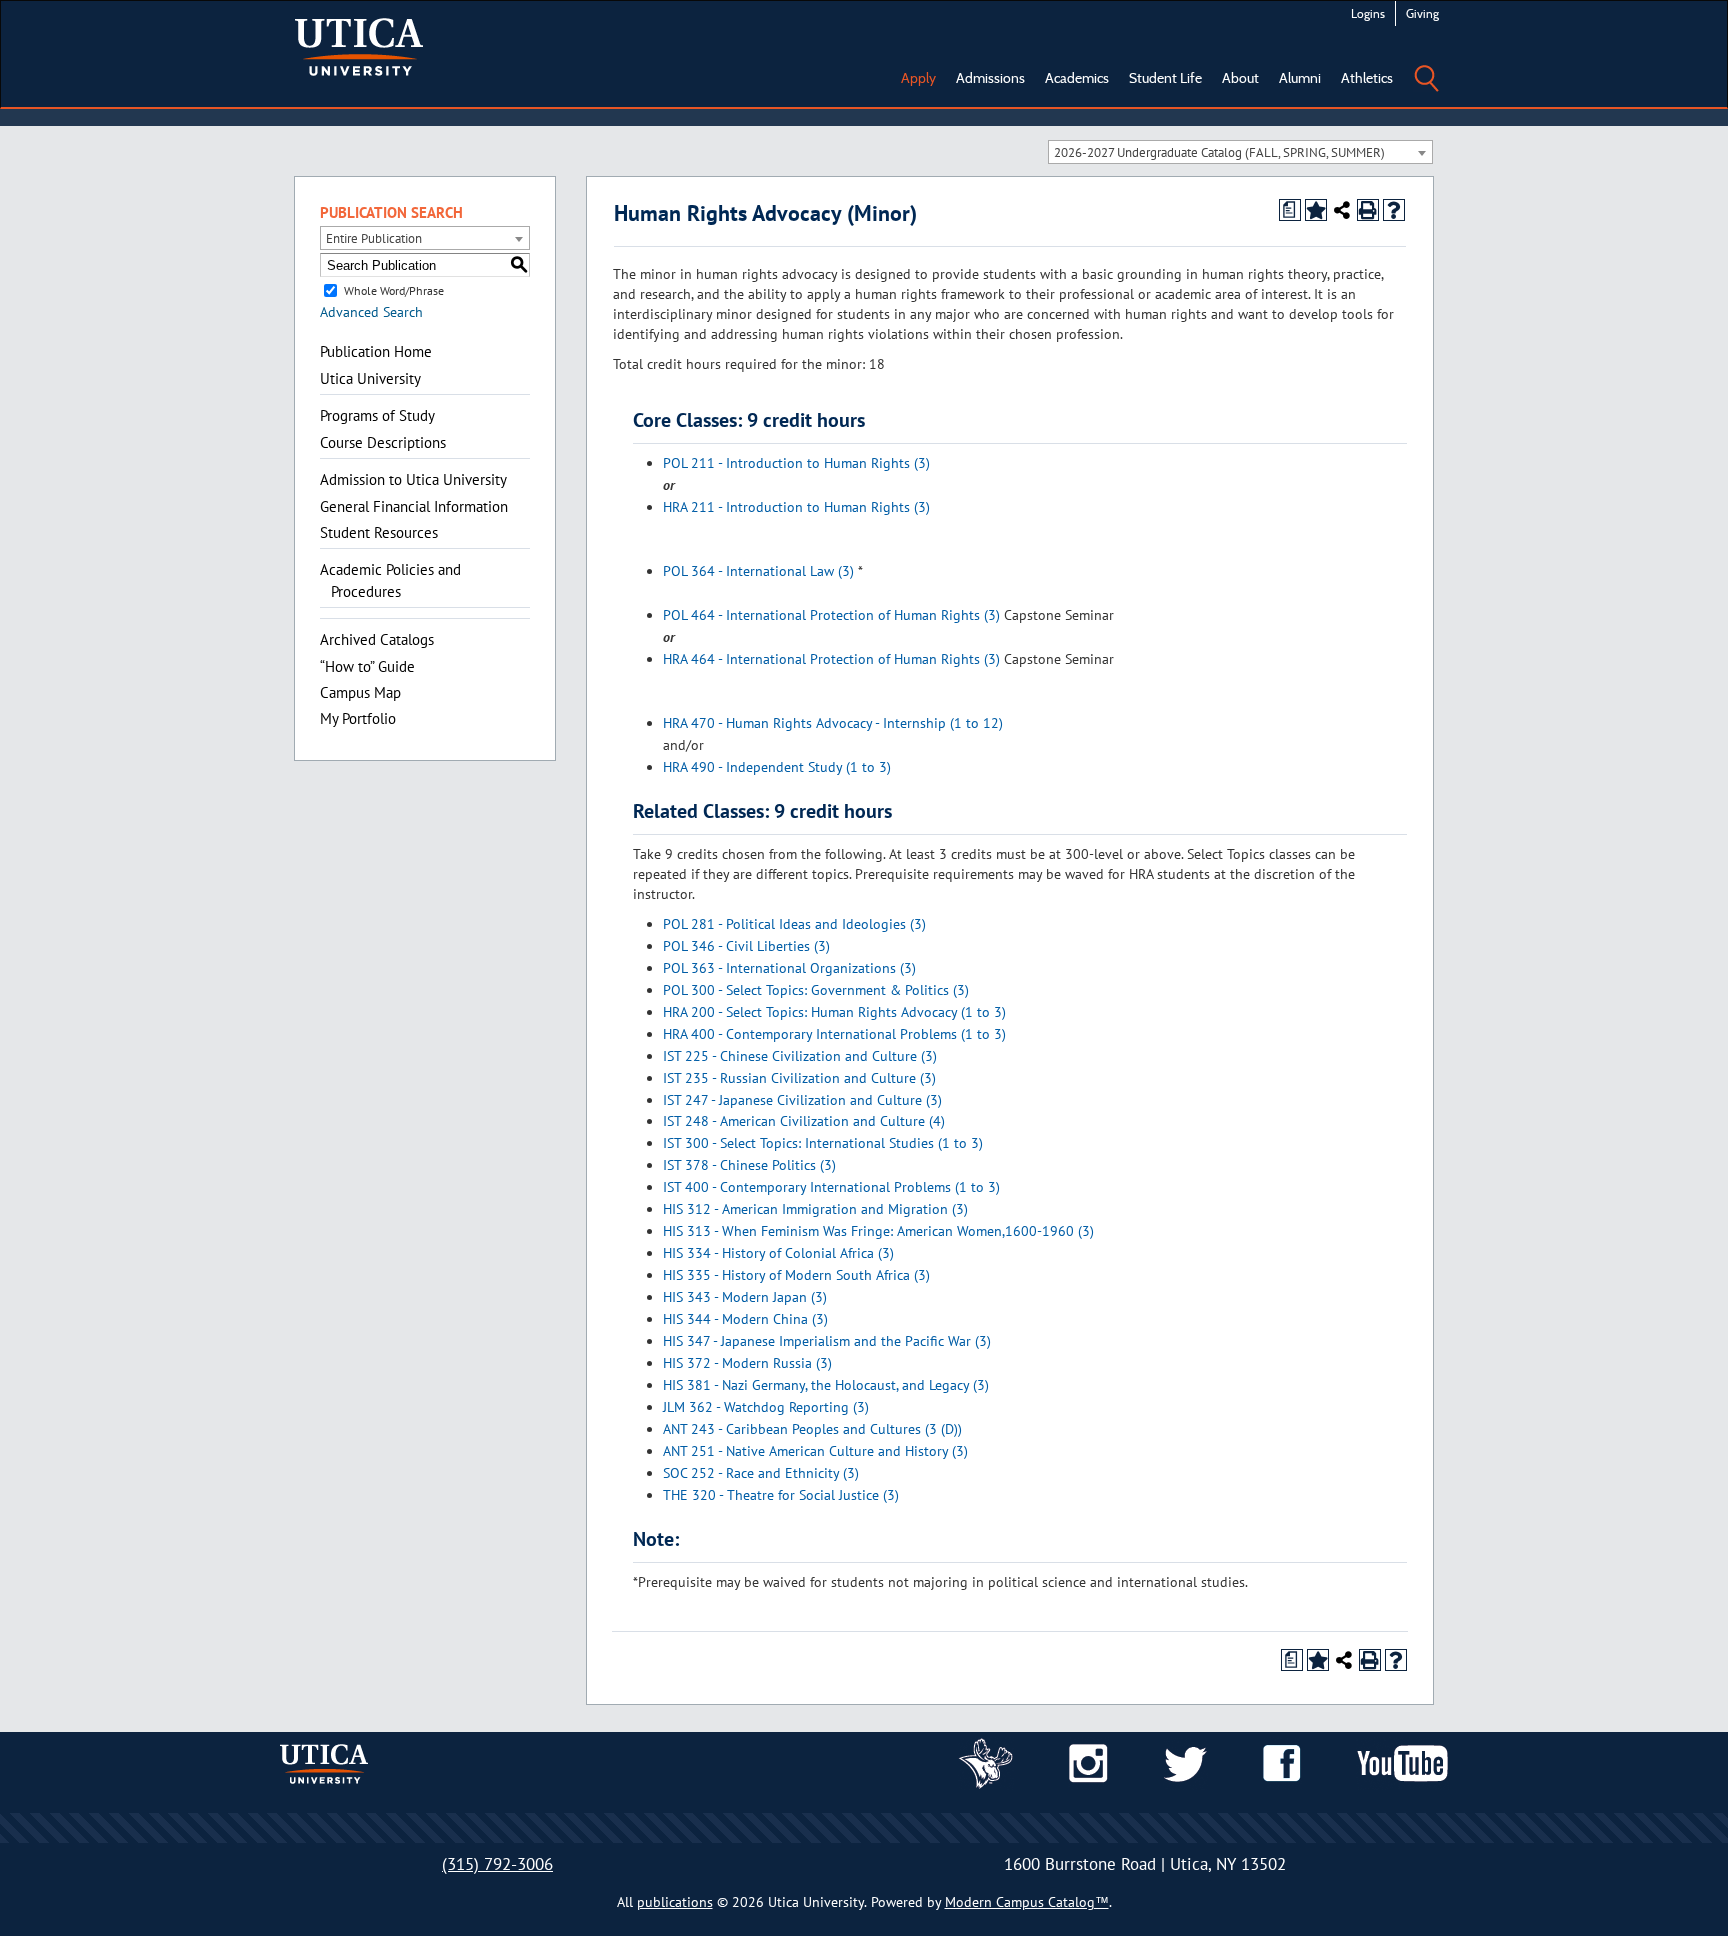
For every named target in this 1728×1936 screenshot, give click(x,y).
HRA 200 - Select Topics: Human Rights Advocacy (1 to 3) (834, 1012)
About (1240, 78)
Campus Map (360, 692)
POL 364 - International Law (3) (758, 571)
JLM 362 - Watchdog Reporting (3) (766, 1407)
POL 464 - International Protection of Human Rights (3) (831, 615)
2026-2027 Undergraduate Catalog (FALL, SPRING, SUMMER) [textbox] (1219, 152)
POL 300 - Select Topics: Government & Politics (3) (816, 990)
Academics (1077, 78)
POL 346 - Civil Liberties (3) (746, 946)
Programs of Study (377, 415)
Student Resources (379, 532)
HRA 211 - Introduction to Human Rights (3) (796, 507)
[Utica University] (359, 45)
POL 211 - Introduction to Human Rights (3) (796, 463)
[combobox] (1240, 152)
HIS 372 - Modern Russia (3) (747, 1363)
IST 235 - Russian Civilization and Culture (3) (799, 1078)
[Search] (1426, 64)
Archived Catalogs (377, 639)
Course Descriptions (383, 442)
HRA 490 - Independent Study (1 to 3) (777, 767)
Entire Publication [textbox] (374, 238)
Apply (918, 78)
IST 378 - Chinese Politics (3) (749, 1165)
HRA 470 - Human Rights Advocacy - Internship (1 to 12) (833, 723)
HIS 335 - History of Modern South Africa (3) (796, 1275)
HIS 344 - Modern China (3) (745, 1319)
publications (675, 1902)
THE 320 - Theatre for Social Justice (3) (781, 1495)
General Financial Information (414, 506)
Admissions (990, 78)
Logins (1368, 13)
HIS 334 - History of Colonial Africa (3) (778, 1253)
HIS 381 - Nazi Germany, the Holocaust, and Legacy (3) (826, 1385)
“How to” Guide (367, 666)
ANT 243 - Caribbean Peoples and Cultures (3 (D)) (812, 1429)
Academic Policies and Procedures (390, 580)
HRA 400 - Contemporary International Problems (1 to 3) (834, 1034)
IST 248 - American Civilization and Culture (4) (804, 1121)
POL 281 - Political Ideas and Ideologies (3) (794, 924)
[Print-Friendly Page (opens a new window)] (1368, 210)
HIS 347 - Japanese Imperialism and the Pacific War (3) (827, 1341)
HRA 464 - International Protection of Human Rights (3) (831, 659)
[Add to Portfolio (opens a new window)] (1316, 210)
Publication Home (376, 351)
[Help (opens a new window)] (1394, 210)
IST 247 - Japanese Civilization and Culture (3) (802, 1100)
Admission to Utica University (413, 479)
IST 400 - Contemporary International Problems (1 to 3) (831, 1187)
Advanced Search (371, 312)
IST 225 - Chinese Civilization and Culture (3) (800, 1056)
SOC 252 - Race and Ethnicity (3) (761, 1473)
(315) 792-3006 (497, 1864)
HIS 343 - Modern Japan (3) (745, 1297)
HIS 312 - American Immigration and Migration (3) (815, 1209)
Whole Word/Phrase (394, 290)
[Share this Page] (1342, 210)
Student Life (1165, 78)
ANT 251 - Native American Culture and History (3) (815, 1451)
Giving (1422, 13)
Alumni (1300, 78)
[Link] (986, 1762)
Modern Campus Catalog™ (1027, 1902)
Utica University (370, 378)
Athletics (1367, 78)
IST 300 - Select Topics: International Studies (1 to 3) (823, 1143)
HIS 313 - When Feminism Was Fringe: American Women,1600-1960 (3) (878, 1231)
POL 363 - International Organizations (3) (789, 968)
